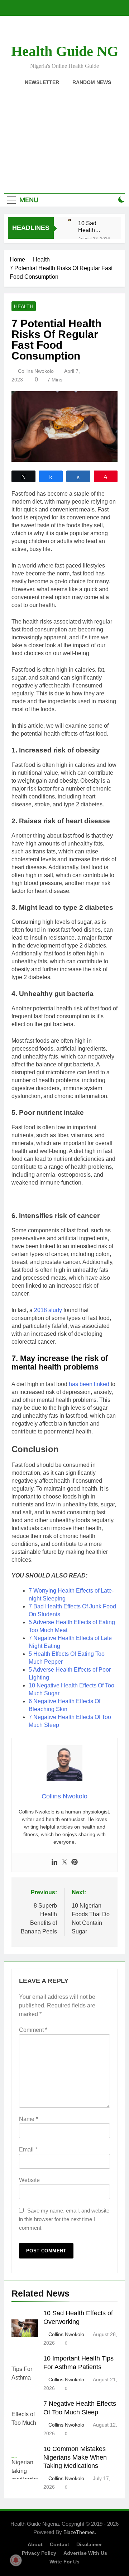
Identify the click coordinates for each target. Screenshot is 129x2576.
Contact (59, 2544)
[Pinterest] (75, 1862)
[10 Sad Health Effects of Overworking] (70, 220)
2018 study (48, 1310)
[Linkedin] (54, 1862)
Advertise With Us (85, 2553)
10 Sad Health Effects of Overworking (94, 227)
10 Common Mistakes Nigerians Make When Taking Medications (75, 2457)
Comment (33, 2030)
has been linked (89, 1384)
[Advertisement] (64, 135)
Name (28, 2119)
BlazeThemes (79, 2532)
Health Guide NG (65, 51)
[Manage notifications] (16, 2560)
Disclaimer (89, 2544)
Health (24, 306)
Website (29, 2180)
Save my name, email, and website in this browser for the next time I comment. (64, 2219)
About (35, 2544)
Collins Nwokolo (36, 371)
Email (28, 2149)
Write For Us (64, 2562)
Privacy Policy (39, 2553)
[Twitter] (64, 1862)
